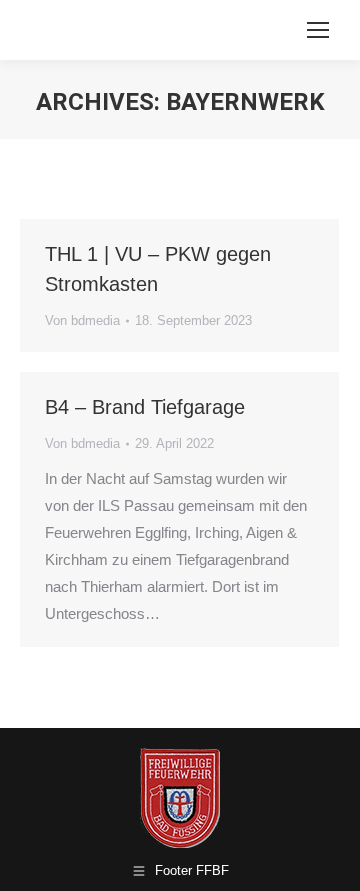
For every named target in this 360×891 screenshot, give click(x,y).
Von (82, 320)
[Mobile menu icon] (318, 30)
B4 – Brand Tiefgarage (145, 407)
